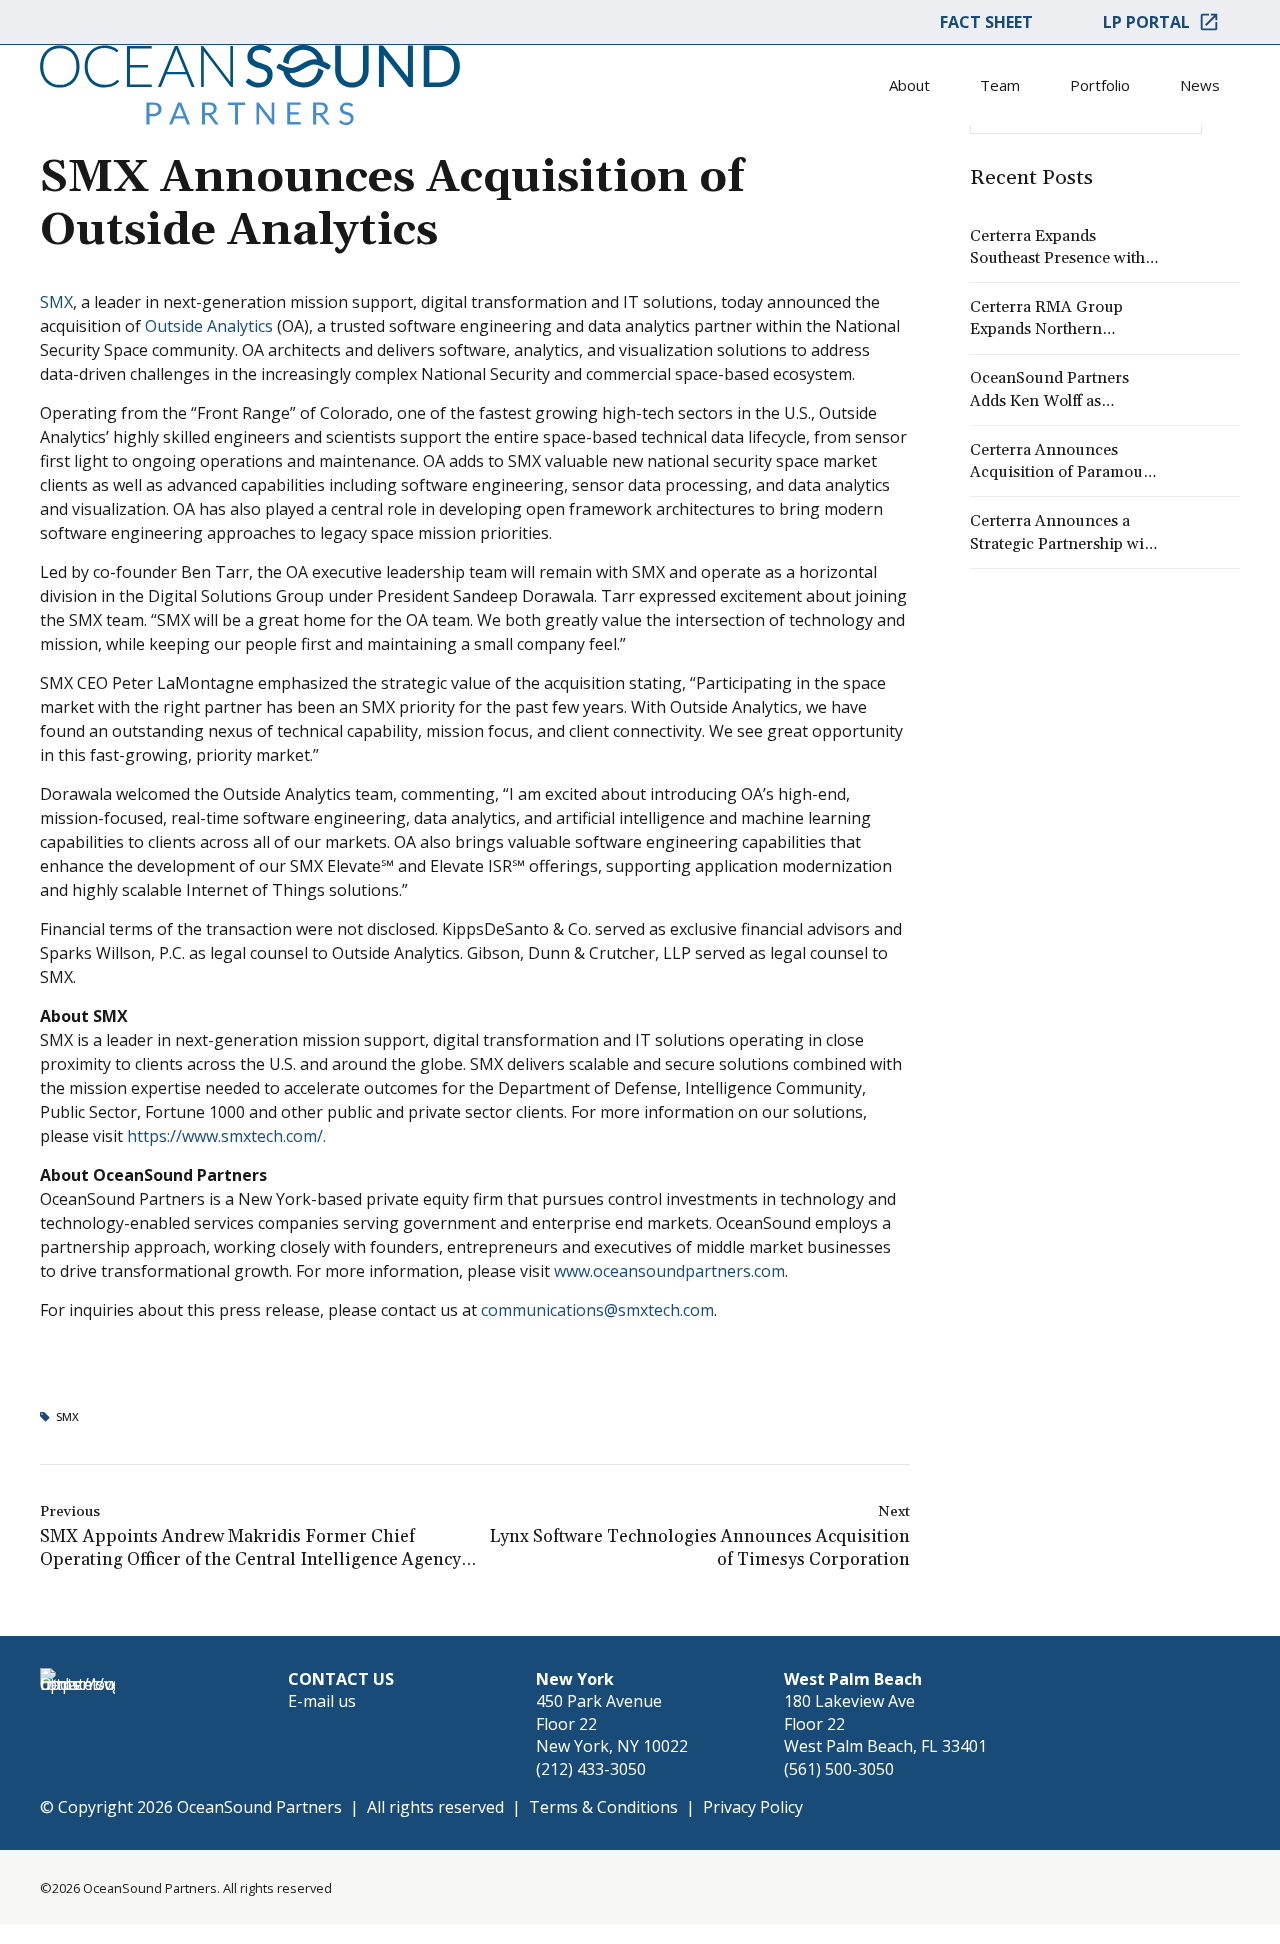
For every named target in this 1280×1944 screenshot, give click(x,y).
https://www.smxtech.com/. (226, 1136)
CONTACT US (341, 1679)
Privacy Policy (753, 1807)
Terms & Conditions (603, 1807)
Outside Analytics (209, 326)
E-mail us (322, 1701)
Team (1000, 85)
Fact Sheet (986, 22)
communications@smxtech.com (597, 1310)
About (909, 85)
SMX (56, 302)
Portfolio (1100, 85)
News (1200, 85)
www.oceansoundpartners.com (669, 1271)
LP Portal (1146, 22)
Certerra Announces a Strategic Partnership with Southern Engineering (1064, 543)
